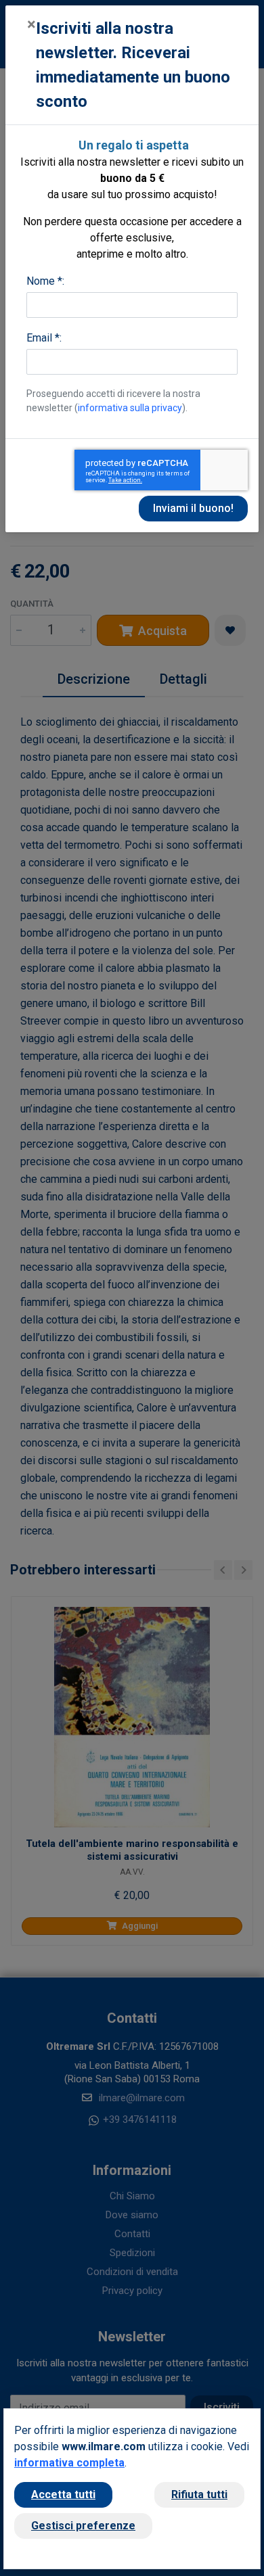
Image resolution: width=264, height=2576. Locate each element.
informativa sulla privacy (130, 408)
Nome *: (45, 281)
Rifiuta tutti (199, 2495)
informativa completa (69, 2463)
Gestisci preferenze (83, 2526)
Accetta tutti (63, 2495)
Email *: (44, 338)
